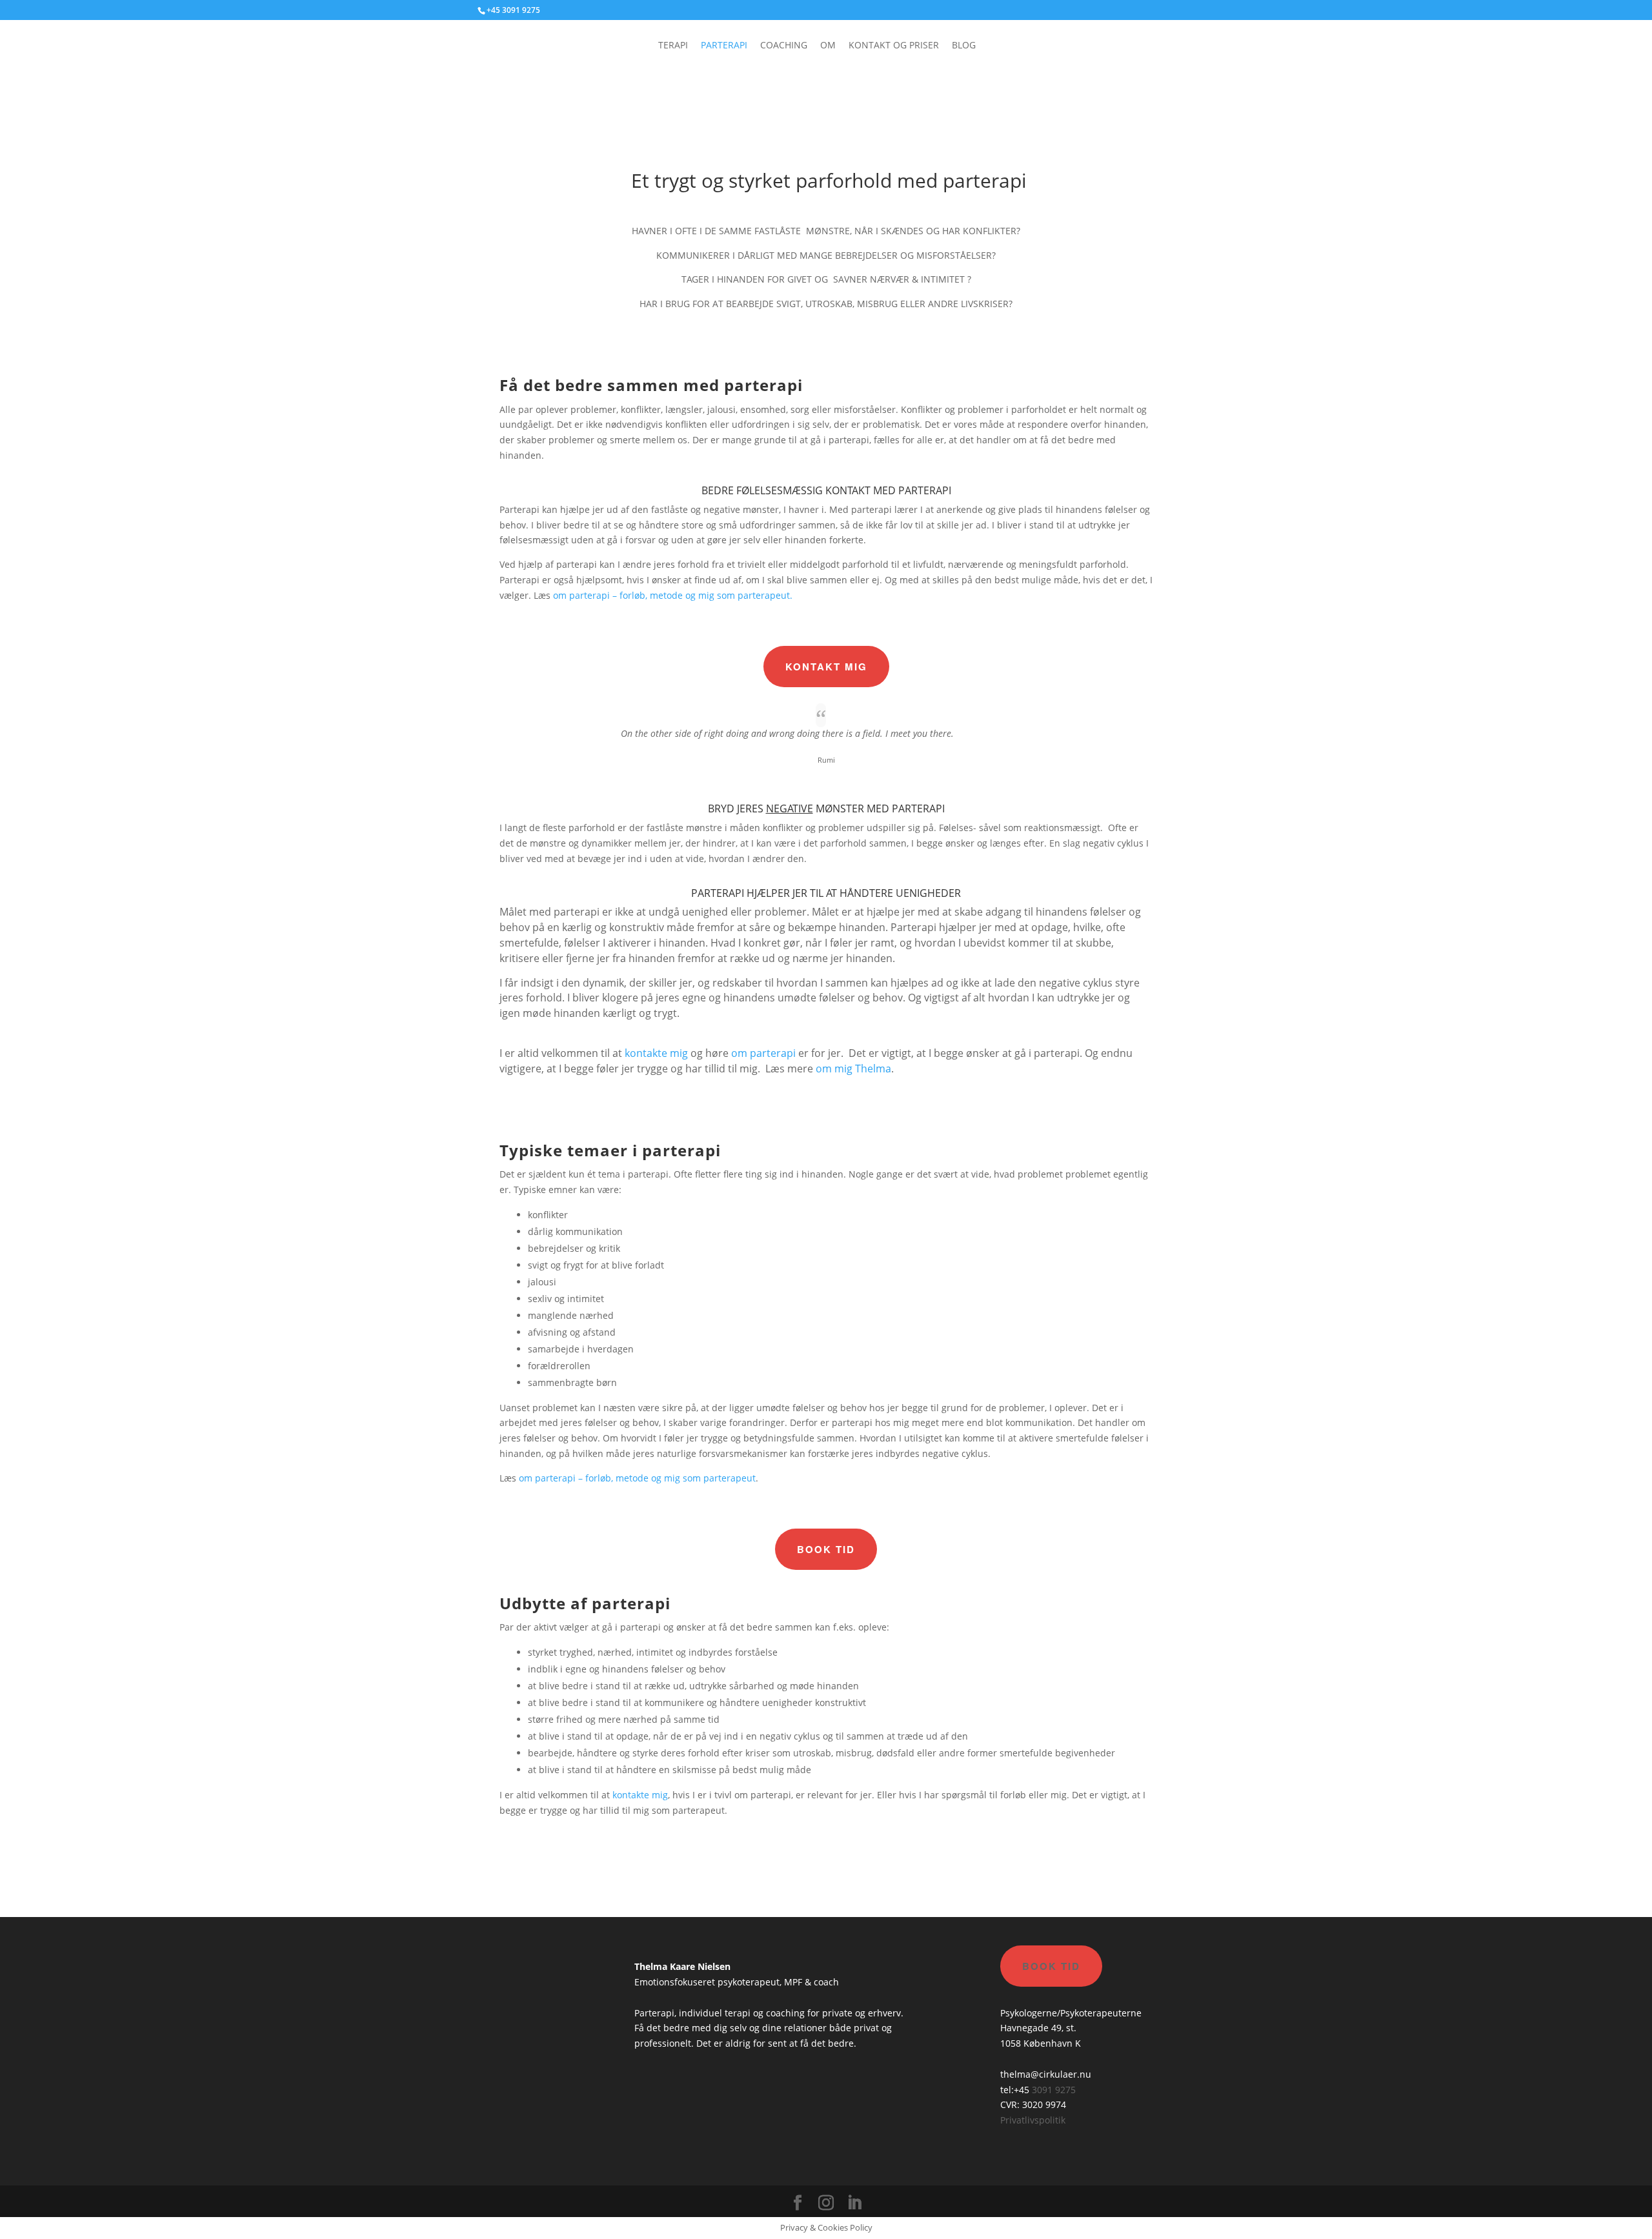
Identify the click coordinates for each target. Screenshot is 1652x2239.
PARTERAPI (724, 46)
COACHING (784, 46)
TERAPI (673, 46)
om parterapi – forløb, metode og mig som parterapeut (637, 1478)
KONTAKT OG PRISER (894, 46)
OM (828, 46)
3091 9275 (1054, 2090)
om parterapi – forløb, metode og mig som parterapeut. (674, 595)
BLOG (964, 46)
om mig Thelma (853, 1069)
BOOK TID (826, 1549)
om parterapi (763, 1053)
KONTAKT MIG (826, 667)
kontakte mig (656, 1053)
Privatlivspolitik (1033, 2120)
